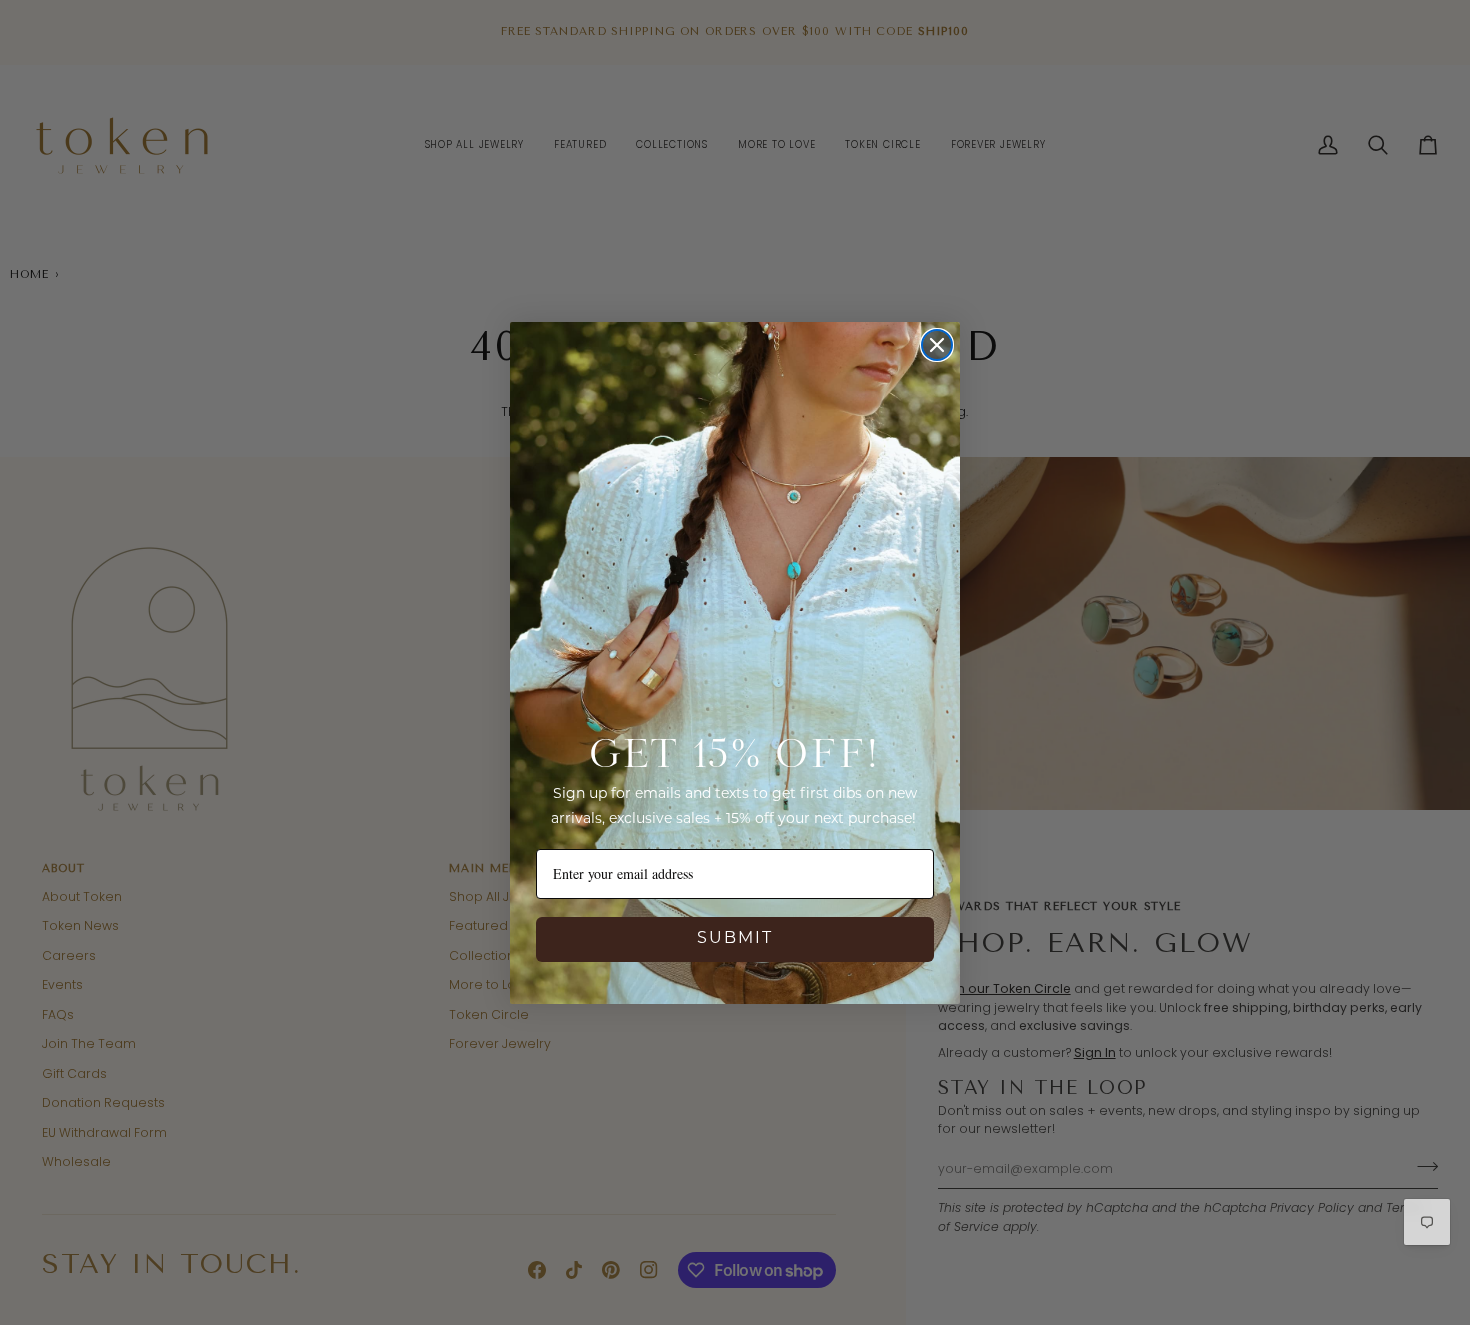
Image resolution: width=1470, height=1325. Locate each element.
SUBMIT (735, 939)
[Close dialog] (937, 345)
